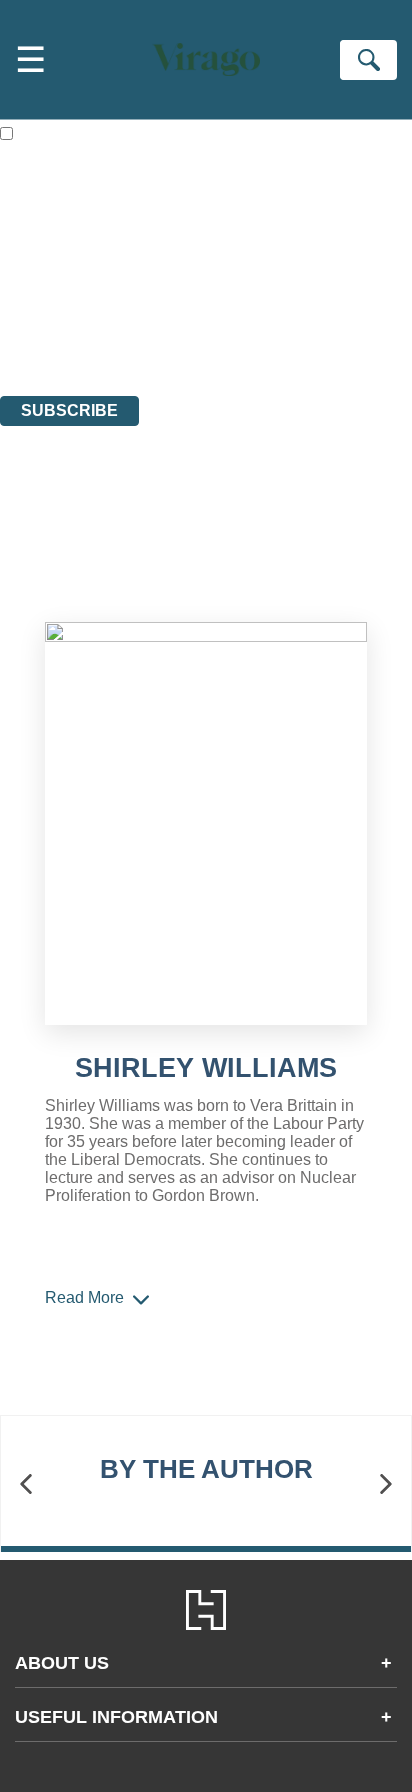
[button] (26, 1483)
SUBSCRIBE (69, 410)
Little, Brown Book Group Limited (248, 278)
